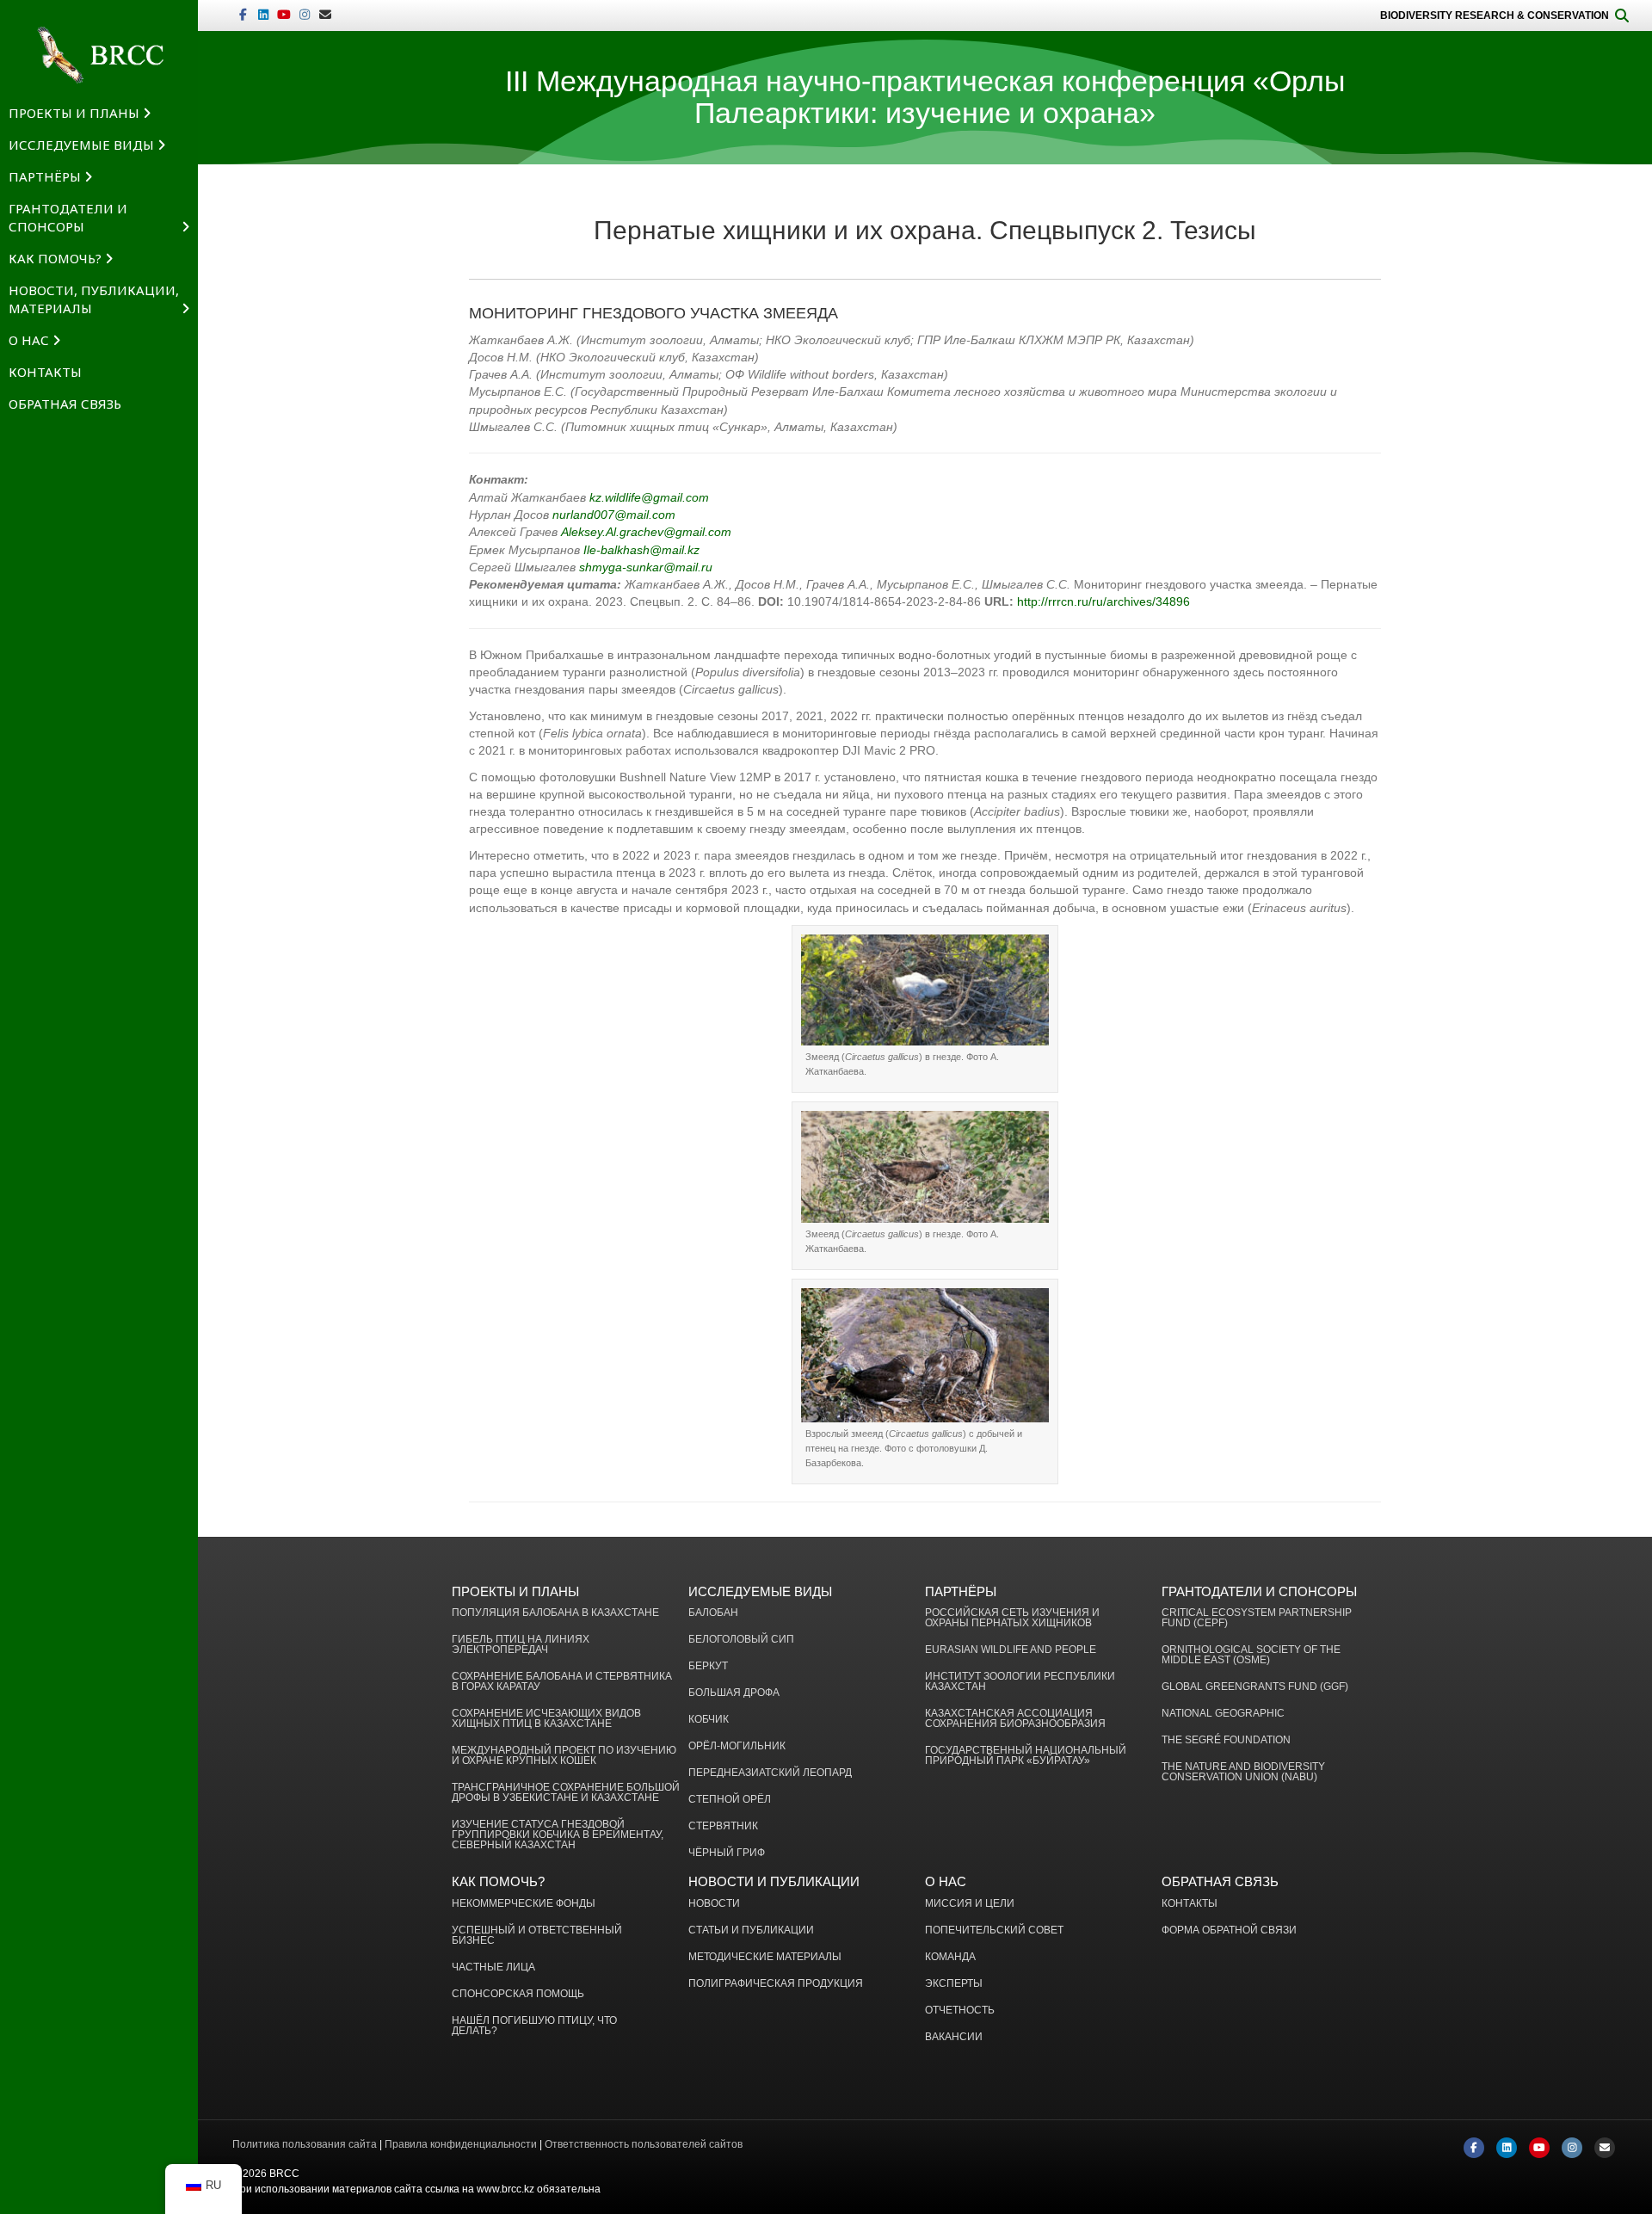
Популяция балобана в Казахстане (555, 1613)
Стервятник (723, 1826)
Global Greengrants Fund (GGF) (1255, 1687)
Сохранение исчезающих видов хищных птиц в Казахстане (546, 1719)
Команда (950, 1957)
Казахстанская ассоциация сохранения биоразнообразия (1015, 1719)
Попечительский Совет (994, 1930)
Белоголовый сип (741, 1640)
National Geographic (1223, 1714)
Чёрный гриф (727, 1853)
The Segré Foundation (1226, 1740)
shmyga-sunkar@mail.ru (646, 567)
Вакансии (954, 2037)
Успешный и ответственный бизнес (537, 1936)
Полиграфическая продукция (776, 1984)
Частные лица (493, 1967)
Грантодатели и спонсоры (68, 217)
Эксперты (954, 1984)
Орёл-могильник (737, 1746)
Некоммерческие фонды (524, 1904)
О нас (29, 340)
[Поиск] (1622, 15)
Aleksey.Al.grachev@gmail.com (646, 532)
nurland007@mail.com (614, 515)
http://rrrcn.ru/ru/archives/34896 (1103, 601)
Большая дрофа (734, 1693)
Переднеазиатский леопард (770, 1773)
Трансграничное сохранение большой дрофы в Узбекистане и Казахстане (566, 1793)
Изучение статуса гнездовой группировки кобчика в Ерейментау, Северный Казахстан (558, 1835)
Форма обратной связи (1229, 1930)
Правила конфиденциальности (461, 2144)
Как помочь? (55, 258)
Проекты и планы (74, 113)
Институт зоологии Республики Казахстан (1020, 1682)
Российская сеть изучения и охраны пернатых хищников (1012, 1618)
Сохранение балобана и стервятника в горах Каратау (562, 1682)
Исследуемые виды (81, 145)
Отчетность (960, 2010)
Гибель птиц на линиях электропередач (521, 1645)
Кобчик (709, 1720)
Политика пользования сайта (305, 2144)
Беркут (708, 1666)
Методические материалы (765, 1957)
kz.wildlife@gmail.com (649, 497)
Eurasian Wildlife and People (1011, 1650)
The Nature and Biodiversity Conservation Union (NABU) (1243, 1772)
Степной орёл (730, 1800)
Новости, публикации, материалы (94, 299)
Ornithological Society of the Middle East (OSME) (1251, 1655)
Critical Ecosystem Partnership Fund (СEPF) (1257, 1618)
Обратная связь (65, 404)
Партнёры (45, 176)
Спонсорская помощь (518, 1994)
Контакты (45, 372)
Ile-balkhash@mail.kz (641, 550)
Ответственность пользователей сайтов (644, 2144)
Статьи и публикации (751, 1930)
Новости (714, 1904)
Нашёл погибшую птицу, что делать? (534, 2026)
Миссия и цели (970, 1904)
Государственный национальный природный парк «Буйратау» (1026, 1756)
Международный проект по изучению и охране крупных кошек (564, 1756)
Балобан (713, 1613)
